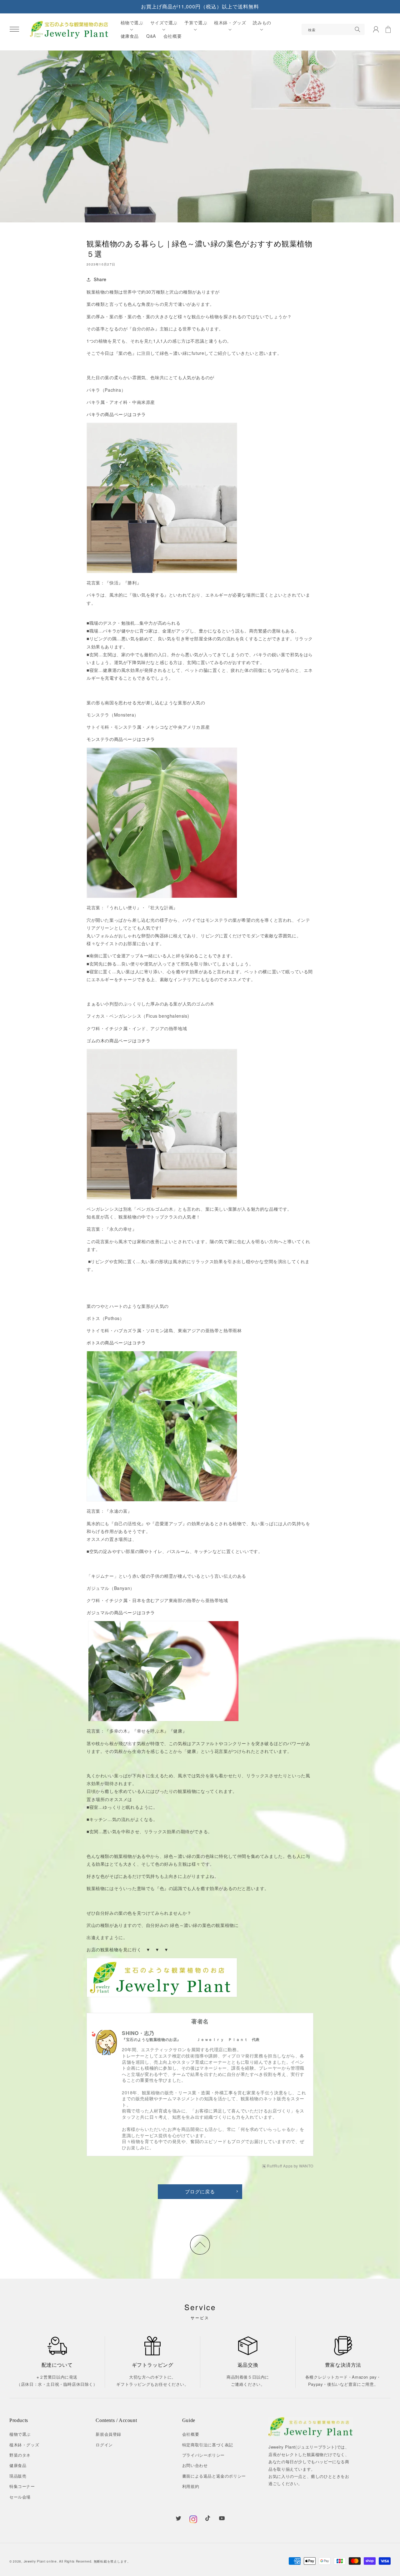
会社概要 (191, 2434)
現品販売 (18, 2476)
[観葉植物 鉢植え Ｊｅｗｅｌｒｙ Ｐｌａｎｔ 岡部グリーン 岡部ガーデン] (162, 1978)
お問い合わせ (195, 2465)
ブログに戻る (200, 2191)
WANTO (306, 2166)
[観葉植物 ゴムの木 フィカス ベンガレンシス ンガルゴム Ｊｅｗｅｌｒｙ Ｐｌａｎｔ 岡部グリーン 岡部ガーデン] (162, 1124)
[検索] (357, 29)
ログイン (104, 2445)
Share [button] (100, 279)
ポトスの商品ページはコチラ (116, 1343)
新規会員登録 (108, 2434)
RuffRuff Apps (280, 2166)
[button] (14, 29)
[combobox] (333, 29)
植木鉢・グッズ (24, 2445)
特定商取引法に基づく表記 (208, 2445)
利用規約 (191, 2486)
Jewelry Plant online (40, 2561)
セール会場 (20, 2497)
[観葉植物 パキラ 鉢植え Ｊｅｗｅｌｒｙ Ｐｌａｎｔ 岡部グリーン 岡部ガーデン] (162, 498)
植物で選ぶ (20, 2434)
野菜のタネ (20, 2455)
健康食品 (18, 2465)
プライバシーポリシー (203, 2455)
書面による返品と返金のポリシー (214, 2476)
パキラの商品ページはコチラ (116, 414)
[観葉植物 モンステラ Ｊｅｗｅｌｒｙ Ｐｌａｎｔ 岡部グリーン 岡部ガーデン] (162, 823)
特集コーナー (22, 2486)
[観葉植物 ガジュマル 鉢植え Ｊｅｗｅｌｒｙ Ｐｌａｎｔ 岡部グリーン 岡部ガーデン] (163, 1671)
